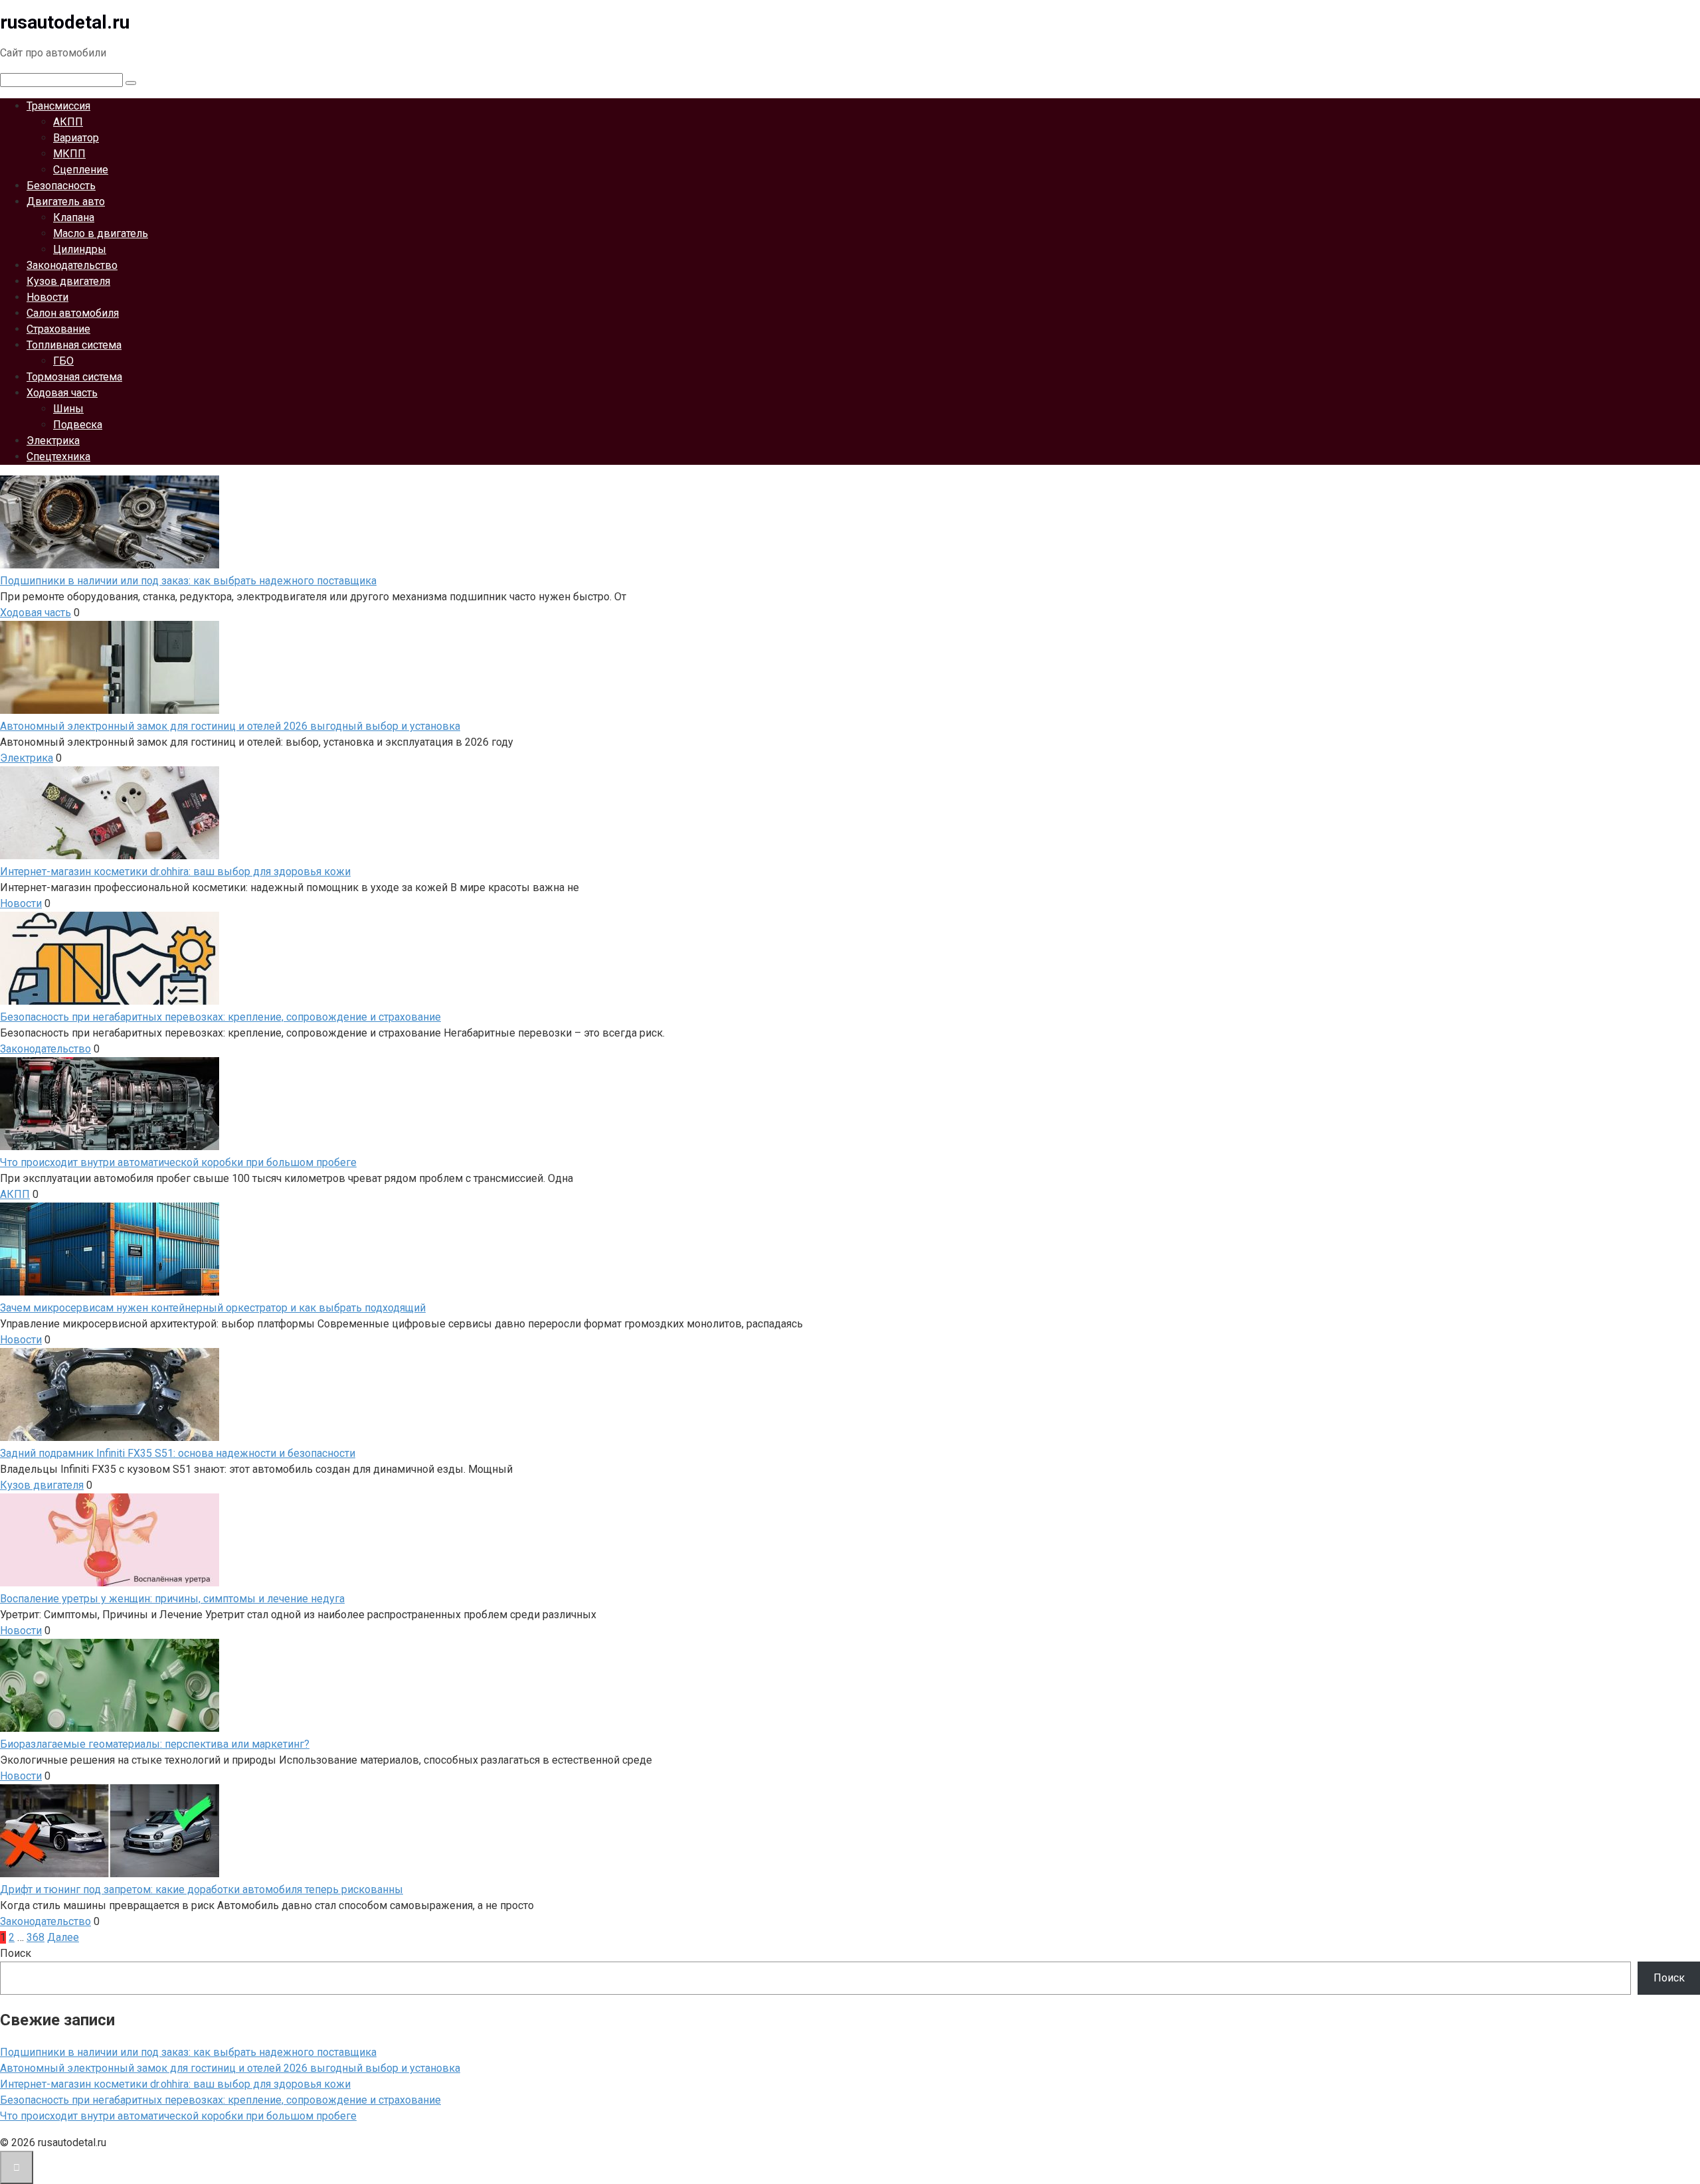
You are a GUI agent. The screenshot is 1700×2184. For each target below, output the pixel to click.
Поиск (16, 1953)
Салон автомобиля (73, 313)
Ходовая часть (62, 393)
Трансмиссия (58, 106)
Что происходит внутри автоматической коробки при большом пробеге (178, 2116)
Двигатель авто (66, 202)
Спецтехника (58, 457)
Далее (63, 1937)
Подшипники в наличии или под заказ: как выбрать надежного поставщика (188, 2052)
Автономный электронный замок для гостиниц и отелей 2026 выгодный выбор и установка (230, 2068)
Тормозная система (74, 377)
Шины (68, 409)
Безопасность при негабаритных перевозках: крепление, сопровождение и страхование (220, 2100)
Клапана (74, 217)
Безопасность (61, 186)
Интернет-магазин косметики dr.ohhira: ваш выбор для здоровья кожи (175, 2084)
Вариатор (76, 138)
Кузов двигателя (68, 281)
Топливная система (74, 345)
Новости (47, 297)
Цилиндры (80, 249)
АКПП (68, 122)
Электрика (53, 441)
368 (36, 1937)
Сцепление (81, 170)
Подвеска (78, 425)
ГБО (63, 361)
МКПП (69, 154)
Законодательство (72, 265)
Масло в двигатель (101, 233)
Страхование (58, 329)
